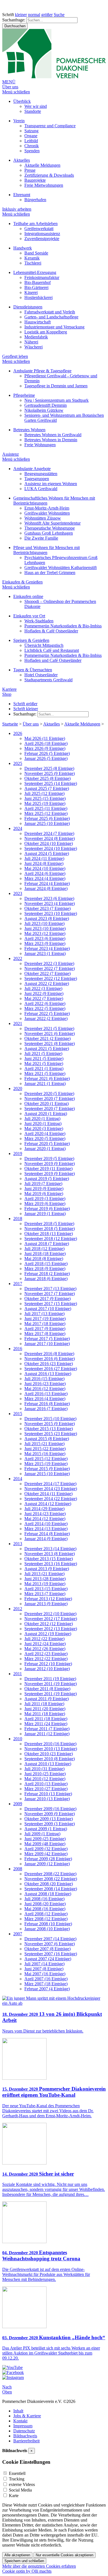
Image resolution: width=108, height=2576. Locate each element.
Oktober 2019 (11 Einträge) (48, 1169)
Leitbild (31, 141)
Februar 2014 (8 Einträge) (47, 1534)
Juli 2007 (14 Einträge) (44, 1964)
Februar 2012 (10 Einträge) (48, 1664)
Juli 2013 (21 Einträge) (44, 1574)
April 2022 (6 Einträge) (45, 1003)
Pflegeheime (24, 395)
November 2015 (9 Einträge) (50, 1424)
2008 (18, 1869)
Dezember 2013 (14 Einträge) (50, 1549)
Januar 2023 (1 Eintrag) (45, 953)
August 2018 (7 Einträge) (47, 1244)
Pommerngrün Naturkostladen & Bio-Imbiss (63, 626)
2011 (18, 1674)
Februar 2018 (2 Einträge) (47, 1274)
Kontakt (20, 2421)
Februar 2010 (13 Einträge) (48, 1794)
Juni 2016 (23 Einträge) (45, 1384)
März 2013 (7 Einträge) (45, 1594)
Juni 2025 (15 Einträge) (45, 798)
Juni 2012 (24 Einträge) (45, 1644)
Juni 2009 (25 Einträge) (45, 1839)
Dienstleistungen (28, 307)
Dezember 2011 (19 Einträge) (50, 1679)
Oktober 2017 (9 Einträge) (47, 1299)
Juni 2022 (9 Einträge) (44, 993)
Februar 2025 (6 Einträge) (47, 818)
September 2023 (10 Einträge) (51, 913)
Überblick (22, 101)
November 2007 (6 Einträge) (50, 1944)
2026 (18, 733)
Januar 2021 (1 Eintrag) (45, 1083)
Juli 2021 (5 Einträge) (43, 1053)
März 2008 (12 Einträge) (46, 1919)
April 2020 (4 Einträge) (45, 1134)
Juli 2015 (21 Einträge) (44, 1444)
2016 (18, 1349)
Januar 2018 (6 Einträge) (46, 1279)
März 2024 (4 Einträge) (45, 878)
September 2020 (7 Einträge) (50, 1109)
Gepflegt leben (15, 356)
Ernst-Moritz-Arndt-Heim (47, 508)
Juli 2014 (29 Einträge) (44, 1509)
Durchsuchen (15, 26)
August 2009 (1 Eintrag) (46, 1829)
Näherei (31, 342)
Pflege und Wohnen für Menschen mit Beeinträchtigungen (47, 550)
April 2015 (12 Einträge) (46, 1459)
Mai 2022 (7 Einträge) (44, 998)
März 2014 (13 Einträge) (46, 1529)
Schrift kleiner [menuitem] (26, 709)
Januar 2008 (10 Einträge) (47, 1929)
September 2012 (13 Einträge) (51, 1629)
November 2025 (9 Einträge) (50, 773)
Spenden (32, 151)
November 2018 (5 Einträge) (50, 1229)
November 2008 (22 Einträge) (51, 1879)
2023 (18, 893)
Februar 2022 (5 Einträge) (47, 1013)
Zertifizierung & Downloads (49, 175)
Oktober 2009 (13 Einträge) (49, 1819)
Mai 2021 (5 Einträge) (44, 1063)
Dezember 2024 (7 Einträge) (49, 833)
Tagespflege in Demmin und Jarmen (56, 386)
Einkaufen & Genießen (22, 582)
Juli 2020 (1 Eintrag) (42, 1119)
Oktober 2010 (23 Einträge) (49, 1754)
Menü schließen (16, 92)
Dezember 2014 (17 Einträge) (50, 1484)
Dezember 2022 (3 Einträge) (49, 963)
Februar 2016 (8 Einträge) (47, 1404)
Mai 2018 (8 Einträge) (44, 1259)
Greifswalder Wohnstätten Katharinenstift (61, 568)
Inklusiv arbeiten (17, 209)
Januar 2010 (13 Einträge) (47, 1799)
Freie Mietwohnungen (44, 185)
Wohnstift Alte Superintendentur (52, 523)
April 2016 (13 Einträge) (46, 1394)
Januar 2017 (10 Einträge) (47, 1344)
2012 (18, 1609)
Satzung (31, 131)
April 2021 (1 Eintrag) (44, 1068)
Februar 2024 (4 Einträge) (47, 883)
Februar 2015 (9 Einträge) (47, 1469)
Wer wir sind (36, 106)
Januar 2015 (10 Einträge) (47, 1474)
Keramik (32, 258)
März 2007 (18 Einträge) (46, 1984)
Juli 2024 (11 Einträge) (44, 858)
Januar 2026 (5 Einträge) (46, 758)
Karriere (9, 689)
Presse (30, 170)
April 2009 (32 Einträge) (46, 1849)
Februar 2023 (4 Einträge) (47, 948)
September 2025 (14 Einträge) (51, 783)
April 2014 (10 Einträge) (46, 1524)
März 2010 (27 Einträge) (46, 1789)
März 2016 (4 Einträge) (45, 1399)
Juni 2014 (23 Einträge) (45, 1514)
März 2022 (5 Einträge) (45, 1008)
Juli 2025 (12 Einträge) (44, 793)
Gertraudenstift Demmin (46, 405)
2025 (18, 763)
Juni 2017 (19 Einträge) (45, 1319)
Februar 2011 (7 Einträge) (47, 1729)
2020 (18, 1088)
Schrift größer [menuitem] (25, 704)
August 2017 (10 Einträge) (48, 1309)
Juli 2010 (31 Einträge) (44, 1769)
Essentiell (17, 2473)
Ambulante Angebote (32, 469)
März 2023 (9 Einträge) (45, 943)
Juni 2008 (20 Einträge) (45, 1904)
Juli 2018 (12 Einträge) (44, 1249)
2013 (18, 1544)
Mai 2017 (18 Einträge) (45, 1324)
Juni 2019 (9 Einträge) (44, 1189)
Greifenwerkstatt (39, 229)
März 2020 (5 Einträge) (45, 1139)
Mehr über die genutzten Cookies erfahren (39, 2566)
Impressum (23, 2426)
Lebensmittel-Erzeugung (35, 272)
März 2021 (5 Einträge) (45, 1073)
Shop (7, 694)
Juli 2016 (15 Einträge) (44, 1379)
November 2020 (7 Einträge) (50, 1099)
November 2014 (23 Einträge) (51, 1489)
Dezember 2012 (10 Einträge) (50, 1614)
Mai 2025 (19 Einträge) (45, 803)
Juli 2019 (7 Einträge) (43, 1184)
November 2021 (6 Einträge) (50, 1033)
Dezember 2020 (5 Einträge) (49, 1094)
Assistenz (11, 454)
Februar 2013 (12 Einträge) (48, 1599)
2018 (18, 1219)
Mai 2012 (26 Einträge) (45, 1649)
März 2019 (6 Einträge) (45, 1204)
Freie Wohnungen (40, 445)
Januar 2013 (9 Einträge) (46, 1604)
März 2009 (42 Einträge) (46, 1854)
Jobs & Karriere (27, 2416)
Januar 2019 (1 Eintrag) (45, 1214)
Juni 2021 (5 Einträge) (44, 1058)
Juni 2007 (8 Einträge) (44, 1969)
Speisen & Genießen (31, 640)
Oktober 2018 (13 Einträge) (49, 1234)
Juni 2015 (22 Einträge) (45, 1449)
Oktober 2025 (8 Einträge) (47, 778)
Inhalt (18, 2411)
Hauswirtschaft (38, 322)
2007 (18, 1934)
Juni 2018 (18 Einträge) (45, 1254)
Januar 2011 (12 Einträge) (47, 1734)
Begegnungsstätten (41, 474)
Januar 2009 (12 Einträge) (47, 1864)
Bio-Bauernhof (38, 282)
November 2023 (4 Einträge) (50, 903)
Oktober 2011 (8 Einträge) (47, 1689)
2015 (18, 1414)
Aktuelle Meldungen (42, 165)
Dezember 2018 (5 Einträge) (49, 1224)
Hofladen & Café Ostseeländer (51, 631)
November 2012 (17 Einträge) (51, 1619)
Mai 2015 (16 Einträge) (45, 1454)
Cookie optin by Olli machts (27, 2571)
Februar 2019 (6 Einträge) (47, 1209)
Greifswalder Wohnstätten (47, 513)
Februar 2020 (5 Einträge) (47, 1144)
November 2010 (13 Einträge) (51, 1749)
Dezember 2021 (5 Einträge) (49, 1028)
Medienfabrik (36, 337)
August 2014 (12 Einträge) (48, 1504)
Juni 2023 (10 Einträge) (45, 928)
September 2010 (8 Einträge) (50, 1759)
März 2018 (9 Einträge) (45, 1269)
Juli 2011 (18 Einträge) (44, 1704)
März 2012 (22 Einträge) (46, 1659)
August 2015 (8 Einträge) (47, 1439)
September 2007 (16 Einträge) (51, 1954)
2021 (18, 1023)
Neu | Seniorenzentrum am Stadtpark (56, 400)
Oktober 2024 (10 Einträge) (49, 843)
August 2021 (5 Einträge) (47, 1048)
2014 (18, 1479)
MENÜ (9, 82)
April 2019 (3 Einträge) (45, 1199)
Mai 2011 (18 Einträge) (45, 1714)
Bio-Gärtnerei (36, 287)
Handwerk (23, 248)
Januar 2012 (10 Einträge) (47, 1669)
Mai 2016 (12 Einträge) (45, 1389)
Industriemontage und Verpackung (54, 327)
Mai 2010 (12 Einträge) (45, 1779)
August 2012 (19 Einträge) (48, 1634)
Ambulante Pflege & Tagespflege (42, 371)
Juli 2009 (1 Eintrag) (42, 1834)
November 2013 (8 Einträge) (50, 1554)
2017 (18, 1284)
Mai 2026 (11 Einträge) (45, 738)
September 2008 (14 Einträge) (51, 1889)
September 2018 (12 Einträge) (51, 1239)
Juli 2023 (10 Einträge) (44, 923)
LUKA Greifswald (41, 489)
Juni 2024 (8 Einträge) (44, 863)
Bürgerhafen (35, 200)
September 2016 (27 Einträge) (51, 1369)
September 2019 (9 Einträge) (50, 1174)
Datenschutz (24, 2431)
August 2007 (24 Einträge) (48, 1959)
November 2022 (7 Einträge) (50, 968)
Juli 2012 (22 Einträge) (44, 1639)
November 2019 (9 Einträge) (50, 1164)
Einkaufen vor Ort (29, 616)
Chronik (32, 146)
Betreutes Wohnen (29, 430)
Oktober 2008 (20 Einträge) (49, 1884)
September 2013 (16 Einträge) (51, 1564)
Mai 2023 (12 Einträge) (45, 933)
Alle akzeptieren (17, 2555)
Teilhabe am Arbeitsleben (35, 224)
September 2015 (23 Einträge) (51, 1434)
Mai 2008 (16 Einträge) (45, 1909)
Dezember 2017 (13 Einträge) (50, 1289)
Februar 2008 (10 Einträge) (48, 1924)
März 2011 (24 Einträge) (46, 1724)
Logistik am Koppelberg (46, 332)
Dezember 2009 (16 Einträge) (50, 1809)
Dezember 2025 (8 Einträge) (49, 768)
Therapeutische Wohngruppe (50, 528)
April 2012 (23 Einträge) (46, 1654)
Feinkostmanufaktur (42, 277)
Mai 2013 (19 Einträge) (45, 1584)
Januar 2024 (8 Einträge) (46, 888)
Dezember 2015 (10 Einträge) (50, 1419)
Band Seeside (36, 253)
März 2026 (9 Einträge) (45, 748)
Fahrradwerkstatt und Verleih (50, 312)
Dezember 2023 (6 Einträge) (49, 898)
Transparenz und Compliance (50, 126)
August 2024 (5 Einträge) (47, 853)
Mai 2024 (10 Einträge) (45, 868)
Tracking (17, 2479)
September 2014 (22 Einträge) (51, 1499)
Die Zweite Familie (41, 538)
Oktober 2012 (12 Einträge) (49, 1624)
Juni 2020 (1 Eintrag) (43, 1124)
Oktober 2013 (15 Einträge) (49, 1559)
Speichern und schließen (24, 2561)
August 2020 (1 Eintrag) (46, 1114)
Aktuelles (22, 160)
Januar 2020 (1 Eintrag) (45, 1149)
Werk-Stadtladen (39, 621)
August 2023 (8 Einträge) (47, 918)
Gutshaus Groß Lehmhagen (49, 533)
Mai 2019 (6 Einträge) (44, 1194)
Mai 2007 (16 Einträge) (45, 1974)
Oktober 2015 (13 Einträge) (49, 1429)
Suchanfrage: (14, 20)
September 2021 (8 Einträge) (50, 1043)
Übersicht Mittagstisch (44, 645)
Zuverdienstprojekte (42, 239)
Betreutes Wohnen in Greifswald (53, 435)
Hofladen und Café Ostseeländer (53, 660)
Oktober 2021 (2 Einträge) (47, 1038)
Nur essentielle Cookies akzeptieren (65, 2555)
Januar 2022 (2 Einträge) (46, 1018)
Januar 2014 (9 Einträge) (46, 1539)
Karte (14, 2496)
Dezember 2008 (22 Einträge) (50, 1874)
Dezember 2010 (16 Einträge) (50, 1744)
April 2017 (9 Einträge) (45, 1329)
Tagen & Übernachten (33, 670)
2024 (18, 828)
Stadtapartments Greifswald (48, 680)
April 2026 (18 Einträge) (46, 743)
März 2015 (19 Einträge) (46, 1464)
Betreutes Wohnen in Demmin (51, 440)
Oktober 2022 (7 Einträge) (47, 973)
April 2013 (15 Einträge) (46, 1589)
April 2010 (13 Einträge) (46, 1784)
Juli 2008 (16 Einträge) (44, 1899)
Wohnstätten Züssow (43, 518)
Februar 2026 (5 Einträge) (47, 753)
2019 (18, 1154)
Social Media (20, 2490)
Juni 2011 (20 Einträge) (45, 1709)
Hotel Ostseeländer (41, 675)
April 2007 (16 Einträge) (46, 1979)
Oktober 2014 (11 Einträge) (48, 1494)
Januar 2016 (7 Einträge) (46, 1409)
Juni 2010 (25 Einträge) (45, 1774)
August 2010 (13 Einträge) (48, 1764)
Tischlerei (33, 263)
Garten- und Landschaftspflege (51, 317)
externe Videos (22, 2484)
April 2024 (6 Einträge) (45, 873)
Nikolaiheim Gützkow (44, 410)
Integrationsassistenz (42, 234)
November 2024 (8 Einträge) (50, 838)
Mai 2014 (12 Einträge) (45, 1519)
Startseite (10, 724)
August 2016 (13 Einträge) (48, 1374)
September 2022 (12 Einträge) (51, 978)
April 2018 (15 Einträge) (46, 1264)
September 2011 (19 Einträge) (51, 1694)
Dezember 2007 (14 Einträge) (50, 1939)
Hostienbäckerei (38, 297)
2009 (18, 1804)
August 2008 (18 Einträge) (48, 1894)
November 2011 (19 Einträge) (51, 1684)
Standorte (33, 111)
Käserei (31, 292)
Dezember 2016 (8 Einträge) (49, 1354)
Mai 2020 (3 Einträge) (44, 1129)
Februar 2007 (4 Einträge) (47, 1989)
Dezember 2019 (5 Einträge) (49, 1159)
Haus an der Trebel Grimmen (50, 573)
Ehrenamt (22, 195)
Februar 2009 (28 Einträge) (48, 1859)
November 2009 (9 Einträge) (50, 1814)
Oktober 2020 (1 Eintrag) (47, 1104)
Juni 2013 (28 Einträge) (45, 1579)
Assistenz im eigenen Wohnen (51, 484)
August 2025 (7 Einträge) (47, 788)
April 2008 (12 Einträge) (46, 1914)
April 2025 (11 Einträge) (46, 808)
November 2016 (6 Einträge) (50, 1359)
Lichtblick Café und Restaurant (52, 650)
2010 (18, 1739)
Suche (59, 15)
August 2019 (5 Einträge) (47, 1179)
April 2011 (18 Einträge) (46, 1719)
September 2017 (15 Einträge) (51, 1304)
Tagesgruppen (37, 479)
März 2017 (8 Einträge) (45, 1334)
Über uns (10, 87)
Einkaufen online (28, 596)
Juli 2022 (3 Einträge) (43, 988)
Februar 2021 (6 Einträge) (47, 1078)
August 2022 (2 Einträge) (47, 983)
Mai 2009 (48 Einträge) (45, 1844)
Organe (31, 136)
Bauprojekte (35, 180)
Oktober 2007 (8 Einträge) (47, 1949)
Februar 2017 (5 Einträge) (47, 1339)
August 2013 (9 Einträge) (47, 1569)
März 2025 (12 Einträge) (46, 813)
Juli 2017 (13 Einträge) (44, 1314)
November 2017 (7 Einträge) (50, 1294)
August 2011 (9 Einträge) (47, 1699)
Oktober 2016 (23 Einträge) (49, 1364)
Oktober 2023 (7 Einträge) (47, 908)
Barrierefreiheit (26, 2441)
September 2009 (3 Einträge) (50, 1824)
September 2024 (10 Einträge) (51, 848)
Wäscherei (34, 347)
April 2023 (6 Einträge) (45, 938)
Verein (19, 121)
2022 (18, 958)
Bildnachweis (25, 2436)
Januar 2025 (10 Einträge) (47, 823)
